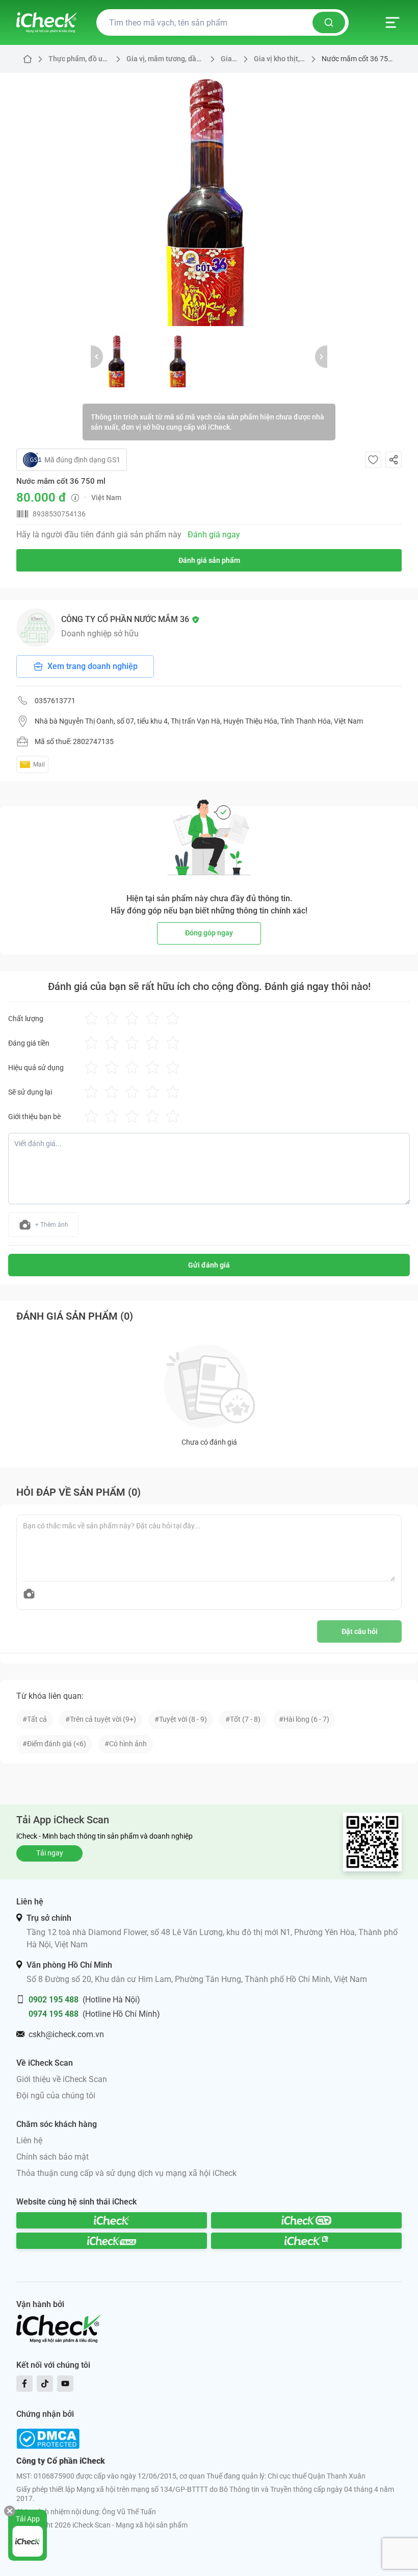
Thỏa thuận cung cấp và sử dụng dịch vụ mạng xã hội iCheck (126, 2173)
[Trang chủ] (47, 22)
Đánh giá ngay (214, 535)
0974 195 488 (54, 2014)
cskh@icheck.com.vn (66, 2034)
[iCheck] (112, 2220)
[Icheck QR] (306, 2220)
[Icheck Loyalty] (306, 2241)
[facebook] (24, 2384)
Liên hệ (29, 2140)
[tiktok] (45, 2384)
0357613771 (55, 701)
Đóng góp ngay (209, 933)
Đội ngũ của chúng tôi (56, 2096)
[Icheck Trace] (112, 2241)
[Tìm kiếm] (329, 22)
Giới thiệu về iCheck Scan (62, 2079)
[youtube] (65, 2384)
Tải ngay (50, 1853)
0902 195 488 (54, 2000)
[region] (209, 200)
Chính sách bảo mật (53, 2157)
